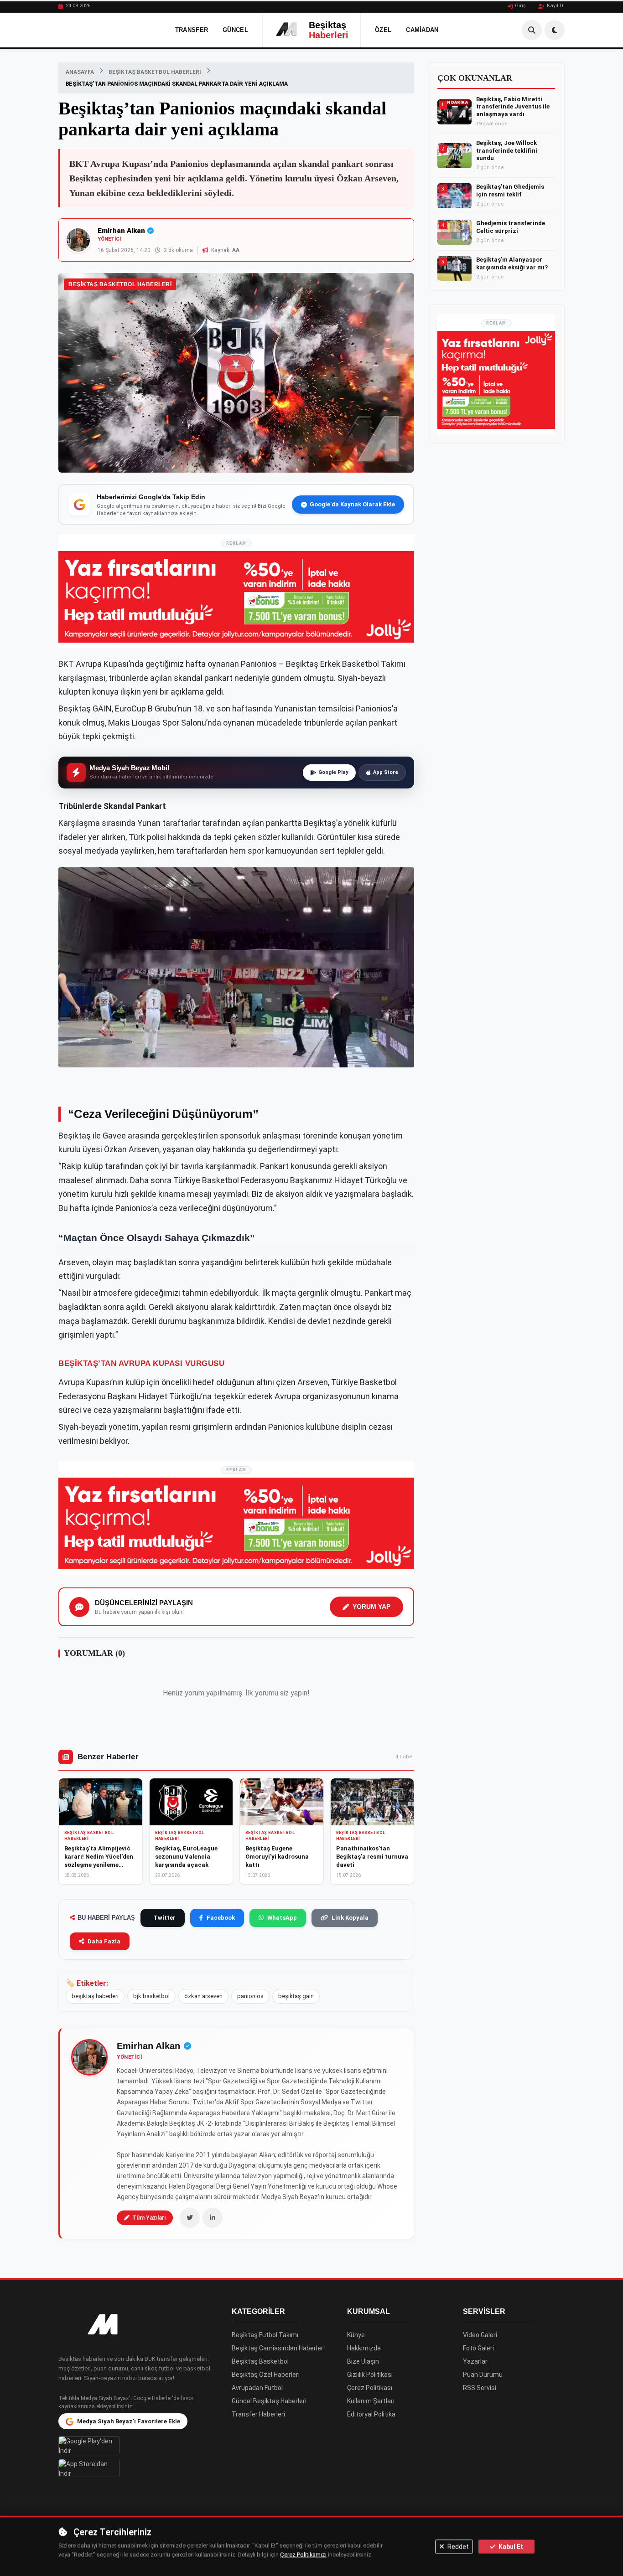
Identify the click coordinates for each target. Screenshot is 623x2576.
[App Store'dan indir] (138, 2468)
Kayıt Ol (556, 6)
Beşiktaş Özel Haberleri (266, 2375)
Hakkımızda (364, 2348)
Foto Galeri (478, 2348)
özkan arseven (203, 1996)
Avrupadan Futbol (257, 2388)
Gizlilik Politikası (370, 2375)
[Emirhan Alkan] (89, 2057)
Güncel (235, 30)
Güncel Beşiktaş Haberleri (269, 2401)
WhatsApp (282, 1918)
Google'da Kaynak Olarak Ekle (352, 504)
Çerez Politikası (370, 2388)
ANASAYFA (80, 72)
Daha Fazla (104, 1941)
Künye (356, 2335)
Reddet (457, 2546)
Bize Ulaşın (363, 2361)
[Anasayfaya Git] (138, 2325)
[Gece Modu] (555, 30)
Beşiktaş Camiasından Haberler (278, 2348)
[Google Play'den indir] (138, 2445)
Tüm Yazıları (149, 2218)
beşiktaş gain (296, 1996)
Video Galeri (480, 2335)
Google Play (333, 772)
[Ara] (532, 30)
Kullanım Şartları (371, 2401)
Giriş (520, 6)
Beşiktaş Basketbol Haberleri (155, 72)
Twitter (164, 1918)
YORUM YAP (371, 1607)
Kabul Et (510, 2546)
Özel (383, 30)
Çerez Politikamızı (303, 2555)
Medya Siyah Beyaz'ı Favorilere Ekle (129, 2421)
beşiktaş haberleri (95, 1996)
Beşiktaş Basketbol (260, 2361)
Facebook (221, 1918)
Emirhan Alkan (121, 231)
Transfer (192, 30)
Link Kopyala (350, 1918)
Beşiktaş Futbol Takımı (265, 2335)
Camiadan (422, 30)
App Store (386, 772)
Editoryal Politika (371, 2414)
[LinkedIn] (213, 2218)
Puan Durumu (483, 2375)
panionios (250, 1996)
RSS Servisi (480, 2388)
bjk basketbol (151, 1996)
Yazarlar (475, 2361)
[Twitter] (190, 2218)
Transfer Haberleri (258, 2414)
